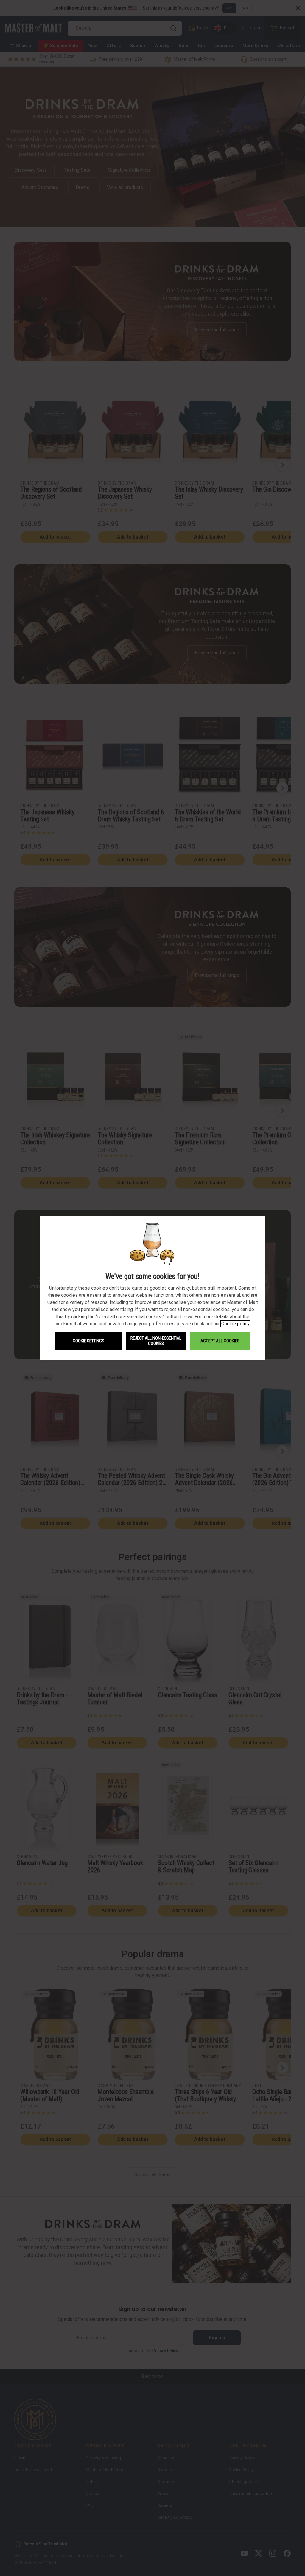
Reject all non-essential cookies (156, 1341)
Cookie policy (235, 1324)
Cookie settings (88, 1341)
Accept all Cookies (220, 1341)
